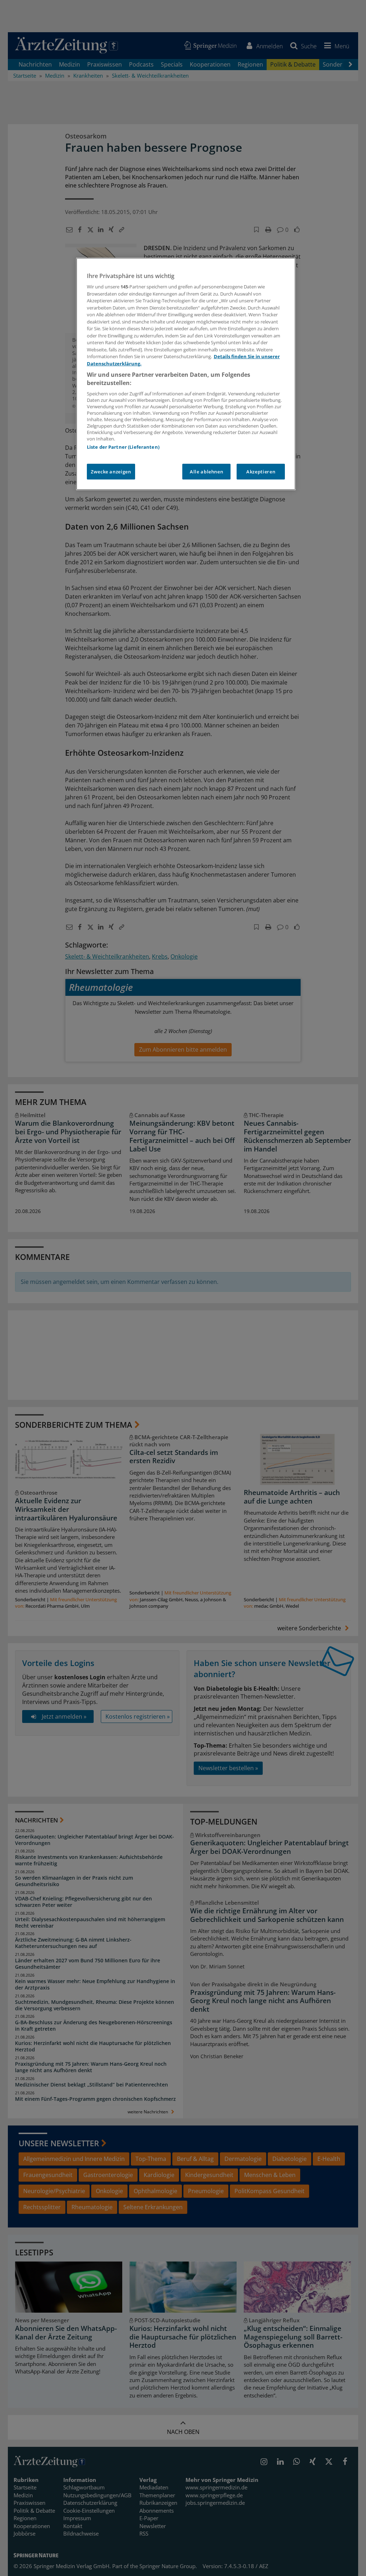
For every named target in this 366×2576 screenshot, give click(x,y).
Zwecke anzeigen (111, 472)
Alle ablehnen (206, 472)
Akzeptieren (261, 472)
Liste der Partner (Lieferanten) (123, 447)
